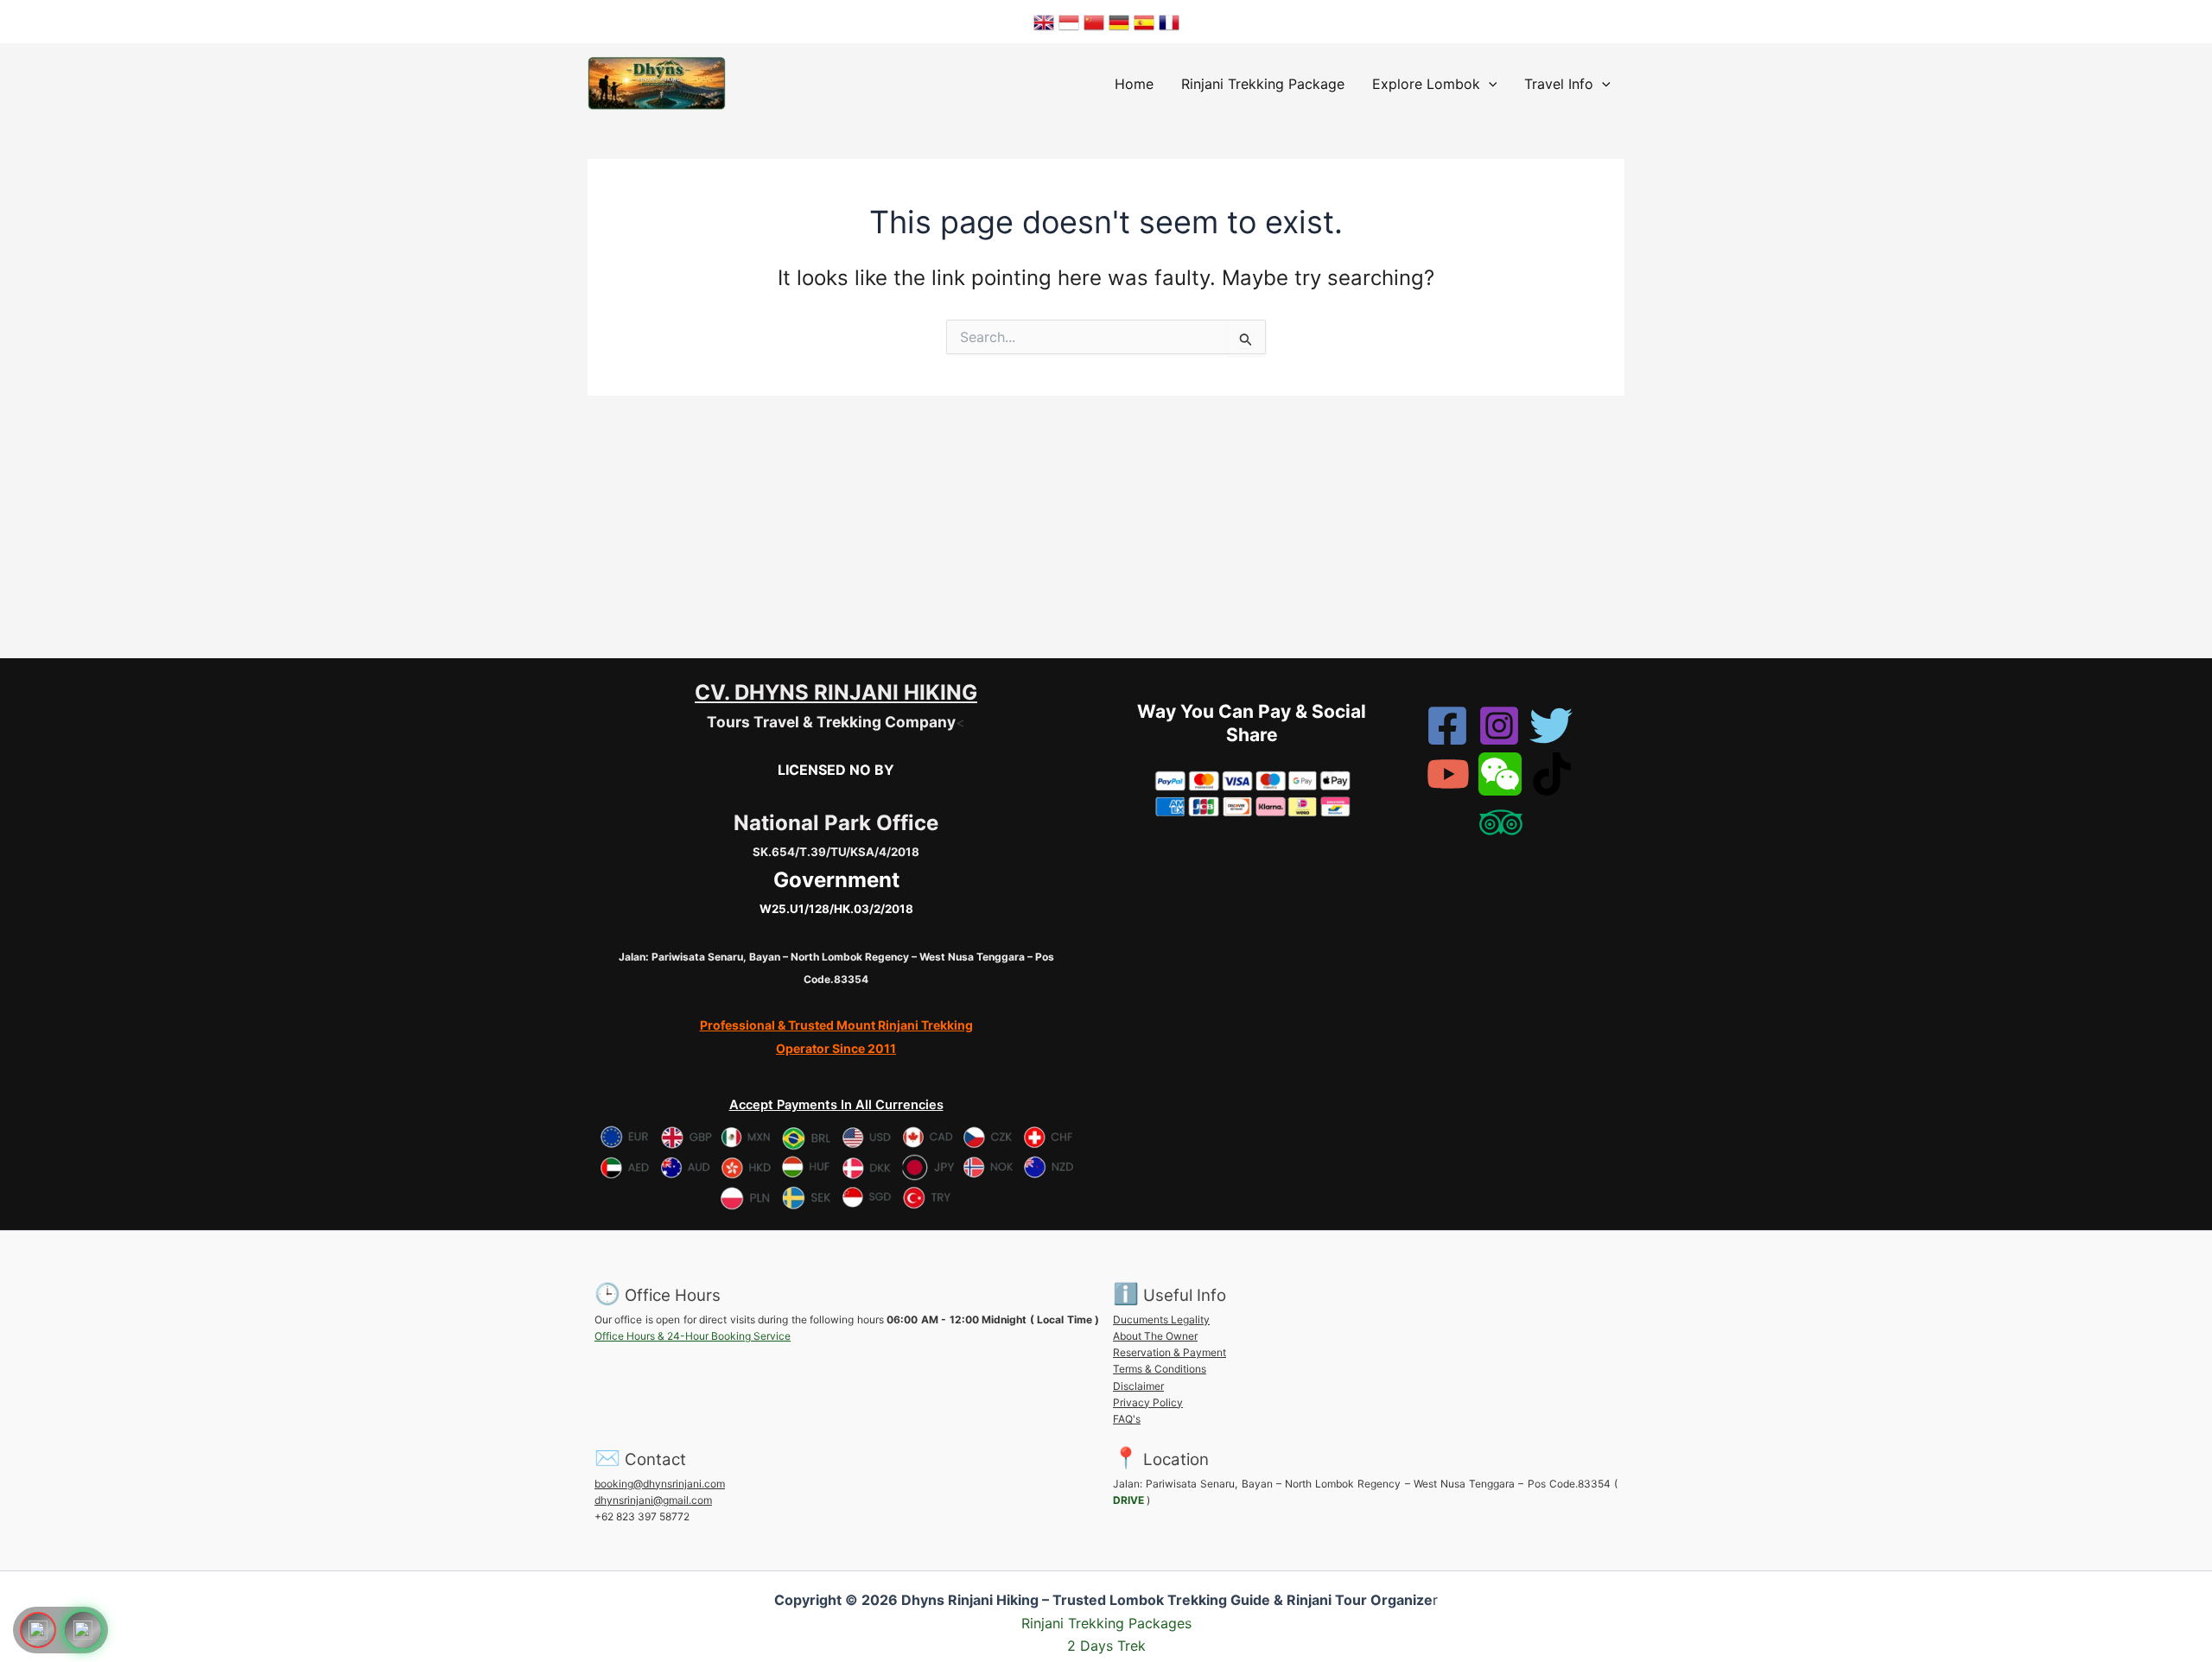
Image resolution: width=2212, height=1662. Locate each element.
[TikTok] (1552, 774)
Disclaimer (1138, 1386)
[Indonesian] (1069, 22)
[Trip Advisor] (1501, 822)
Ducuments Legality (1161, 1319)
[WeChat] (1500, 774)
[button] (1489, 84)
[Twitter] (1551, 726)
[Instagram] (1499, 726)
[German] (1119, 22)
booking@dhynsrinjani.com (660, 1484)
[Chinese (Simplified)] (1094, 22)
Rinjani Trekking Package (1263, 84)
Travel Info (1559, 84)
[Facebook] (1447, 726)
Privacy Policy (1148, 1402)
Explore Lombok (1426, 84)
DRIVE (1128, 1500)
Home (1134, 84)
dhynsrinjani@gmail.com (653, 1500)
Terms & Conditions (1160, 1369)
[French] (1169, 22)
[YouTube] (1448, 774)
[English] (1044, 22)
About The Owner (1155, 1336)
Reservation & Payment (1170, 1352)
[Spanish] (1144, 22)
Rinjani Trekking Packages (1106, 1623)
